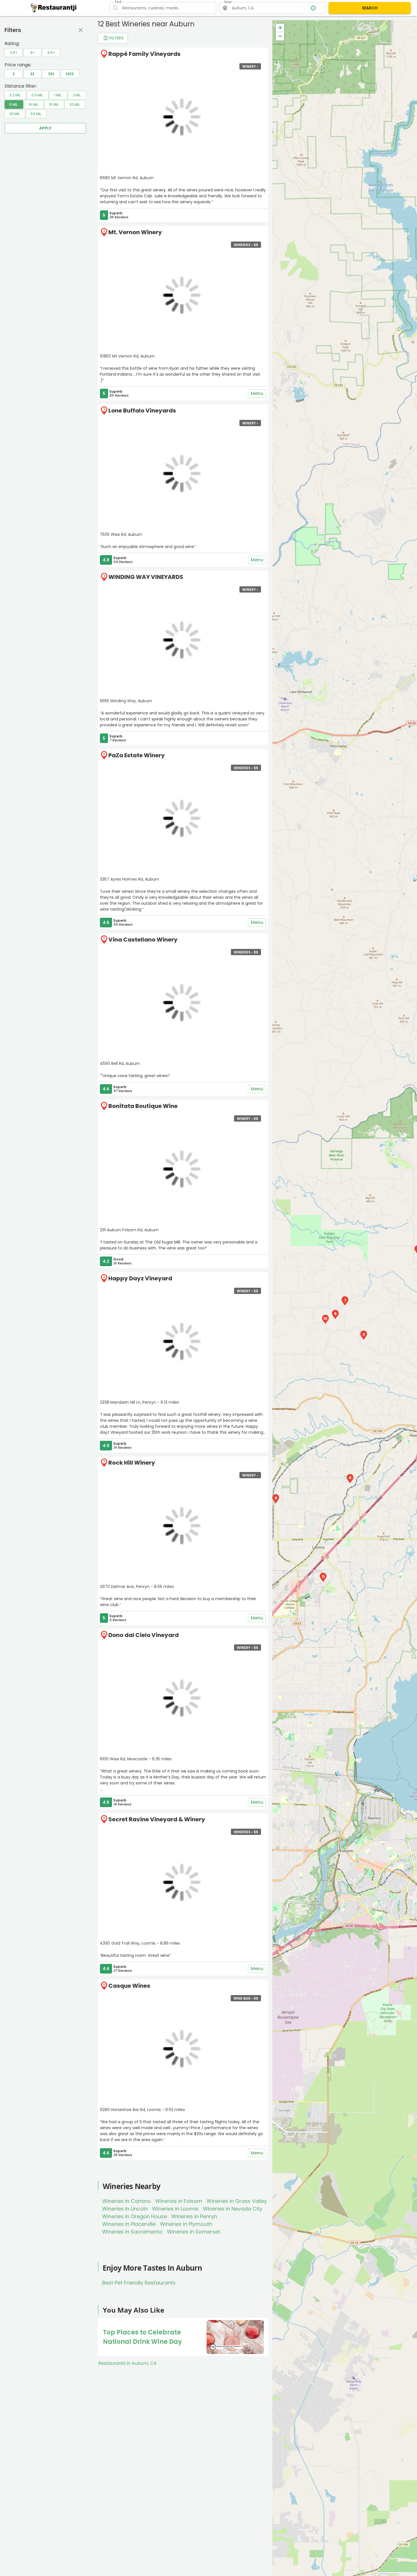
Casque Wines (129, 1986)
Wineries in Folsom (179, 2201)
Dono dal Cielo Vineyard (144, 1635)
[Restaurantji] (54, 8)
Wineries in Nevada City (233, 2209)
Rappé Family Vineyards (144, 54)
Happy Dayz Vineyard (140, 1278)
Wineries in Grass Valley (237, 2201)
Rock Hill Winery (132, 1463)
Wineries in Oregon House (135, 2216)
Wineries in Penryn (194, 2216)
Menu (257, 393)
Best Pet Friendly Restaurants (139, 2283)
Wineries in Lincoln (125, 2209)
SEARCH (370, 8)
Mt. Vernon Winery (135, 232)
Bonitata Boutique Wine (143, 1106)
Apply (45, 128)
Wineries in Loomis (175, 2209)
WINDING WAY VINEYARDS (146, 577)
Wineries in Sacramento (132, 2232)
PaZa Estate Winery (137, 755)
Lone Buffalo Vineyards (142, 411)
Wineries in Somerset (193, 2232)
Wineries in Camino (127, 2201)
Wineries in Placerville (129, 2224)
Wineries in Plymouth (186, 2224)
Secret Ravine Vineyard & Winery (157, 1819)
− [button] (280, 36)
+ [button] (280, 28)
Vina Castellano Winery (143, 940)
